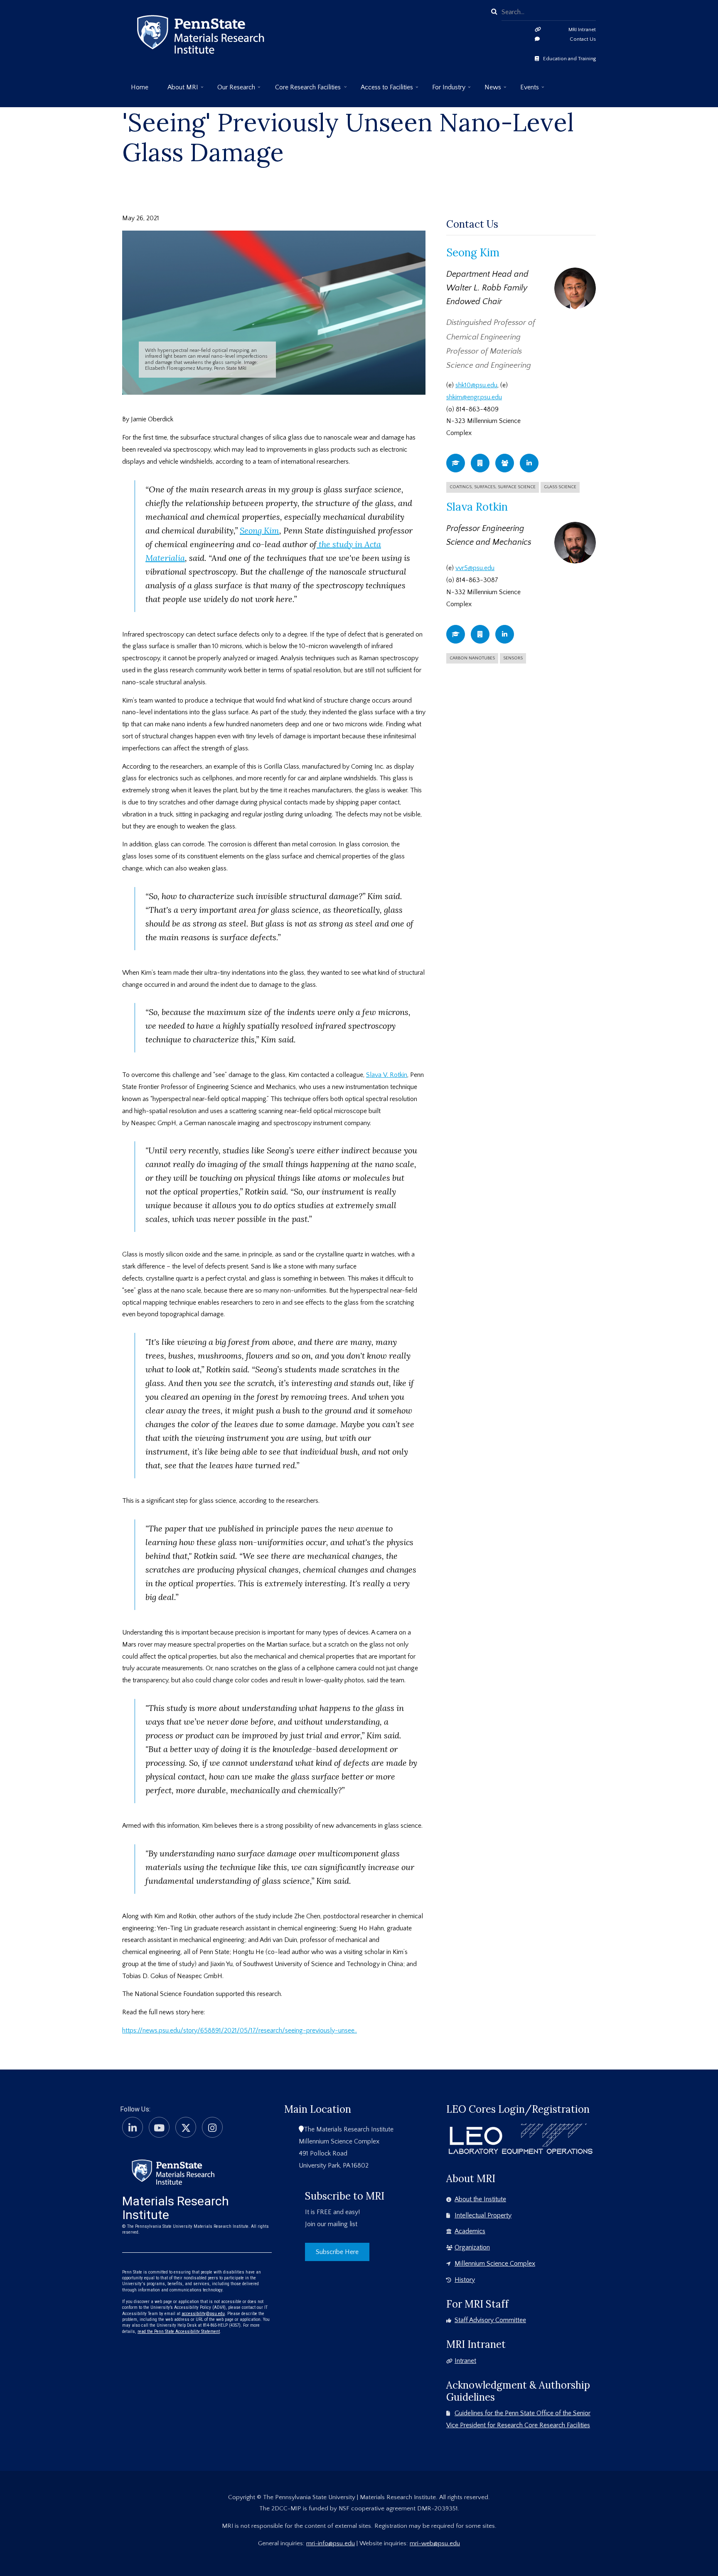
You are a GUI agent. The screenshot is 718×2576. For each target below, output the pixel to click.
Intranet (465, 2361)
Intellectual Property (483, 2215)
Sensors (513, 658)
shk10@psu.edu (476, 385)
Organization (472, 2247)
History (465, 2280)
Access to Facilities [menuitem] (382, 90)
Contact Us (583, 39)
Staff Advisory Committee (490, 2320)
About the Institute (480, 2199)
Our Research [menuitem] (232, 90)
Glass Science (560, 487)
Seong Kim (259, 530)
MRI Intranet (582, 29)
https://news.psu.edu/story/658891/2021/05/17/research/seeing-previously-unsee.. (240, 2030)
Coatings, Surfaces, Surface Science (493, 487)
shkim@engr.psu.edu (474, 397)
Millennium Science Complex (495, 2264)
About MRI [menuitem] (178, 90)
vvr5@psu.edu (475, 568)
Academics (470, 2231)
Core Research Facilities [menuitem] (304, 90)
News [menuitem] (488, 90)
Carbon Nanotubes (472, 658)
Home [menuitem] (140, 87)
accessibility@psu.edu (203, 2314)
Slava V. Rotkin (387, 1075)
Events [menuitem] (525, 90)
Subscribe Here (337, 2252)
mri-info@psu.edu (331, 2543)
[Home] (173, 2171)
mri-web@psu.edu (435, 2543)
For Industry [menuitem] (444, 90)
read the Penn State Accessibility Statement (179, 2331)
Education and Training (569, 59)
